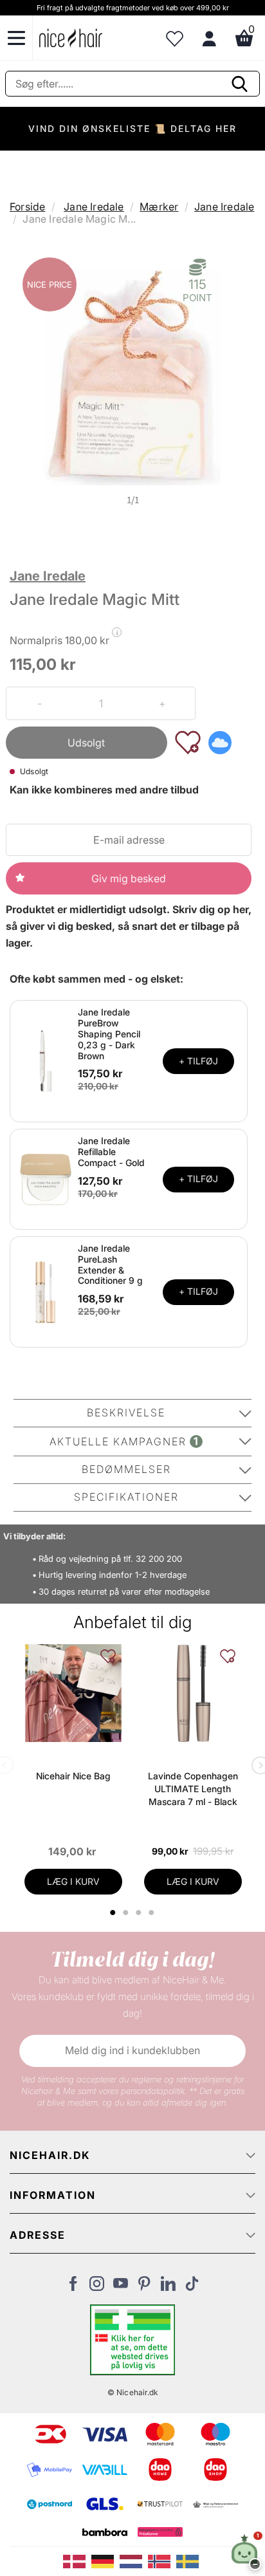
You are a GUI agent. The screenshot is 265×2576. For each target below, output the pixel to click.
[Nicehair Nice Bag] (73, 1693)
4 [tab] (153, 1913)
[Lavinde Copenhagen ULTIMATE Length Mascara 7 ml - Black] (193, 1693)
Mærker (159, 207)
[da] (77, 2561)
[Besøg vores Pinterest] (144, 2287)
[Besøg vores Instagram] (97, 2287)
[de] (105, 2561)
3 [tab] (141, 1913)
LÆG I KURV (73, 1881)
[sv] (189, 2561)
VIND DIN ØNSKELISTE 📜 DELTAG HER (132, 128)
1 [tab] (114, 1913)
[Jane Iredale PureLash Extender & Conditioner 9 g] (46, 1291)
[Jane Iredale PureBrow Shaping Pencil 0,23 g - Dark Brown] (46, 1061)
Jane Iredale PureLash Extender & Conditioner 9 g (110, 1264)
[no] (162, 2561)
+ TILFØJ (198, 1061)
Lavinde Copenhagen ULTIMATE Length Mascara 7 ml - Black (193, 1789)
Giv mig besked (129, 878)
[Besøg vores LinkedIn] (168, 2287)
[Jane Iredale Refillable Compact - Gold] (46, 1178)
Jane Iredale (94, 207)
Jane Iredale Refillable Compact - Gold (111, 1152)
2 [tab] (128, 1913)
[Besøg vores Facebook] (73, 2287)
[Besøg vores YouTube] (121, 2287)
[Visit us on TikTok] (192, 2287)
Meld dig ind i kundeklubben (132, 2050)
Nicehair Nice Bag (73, 1776)
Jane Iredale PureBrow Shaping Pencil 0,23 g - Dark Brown (109, 1033)
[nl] (134, 2561)
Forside (27, 207)
